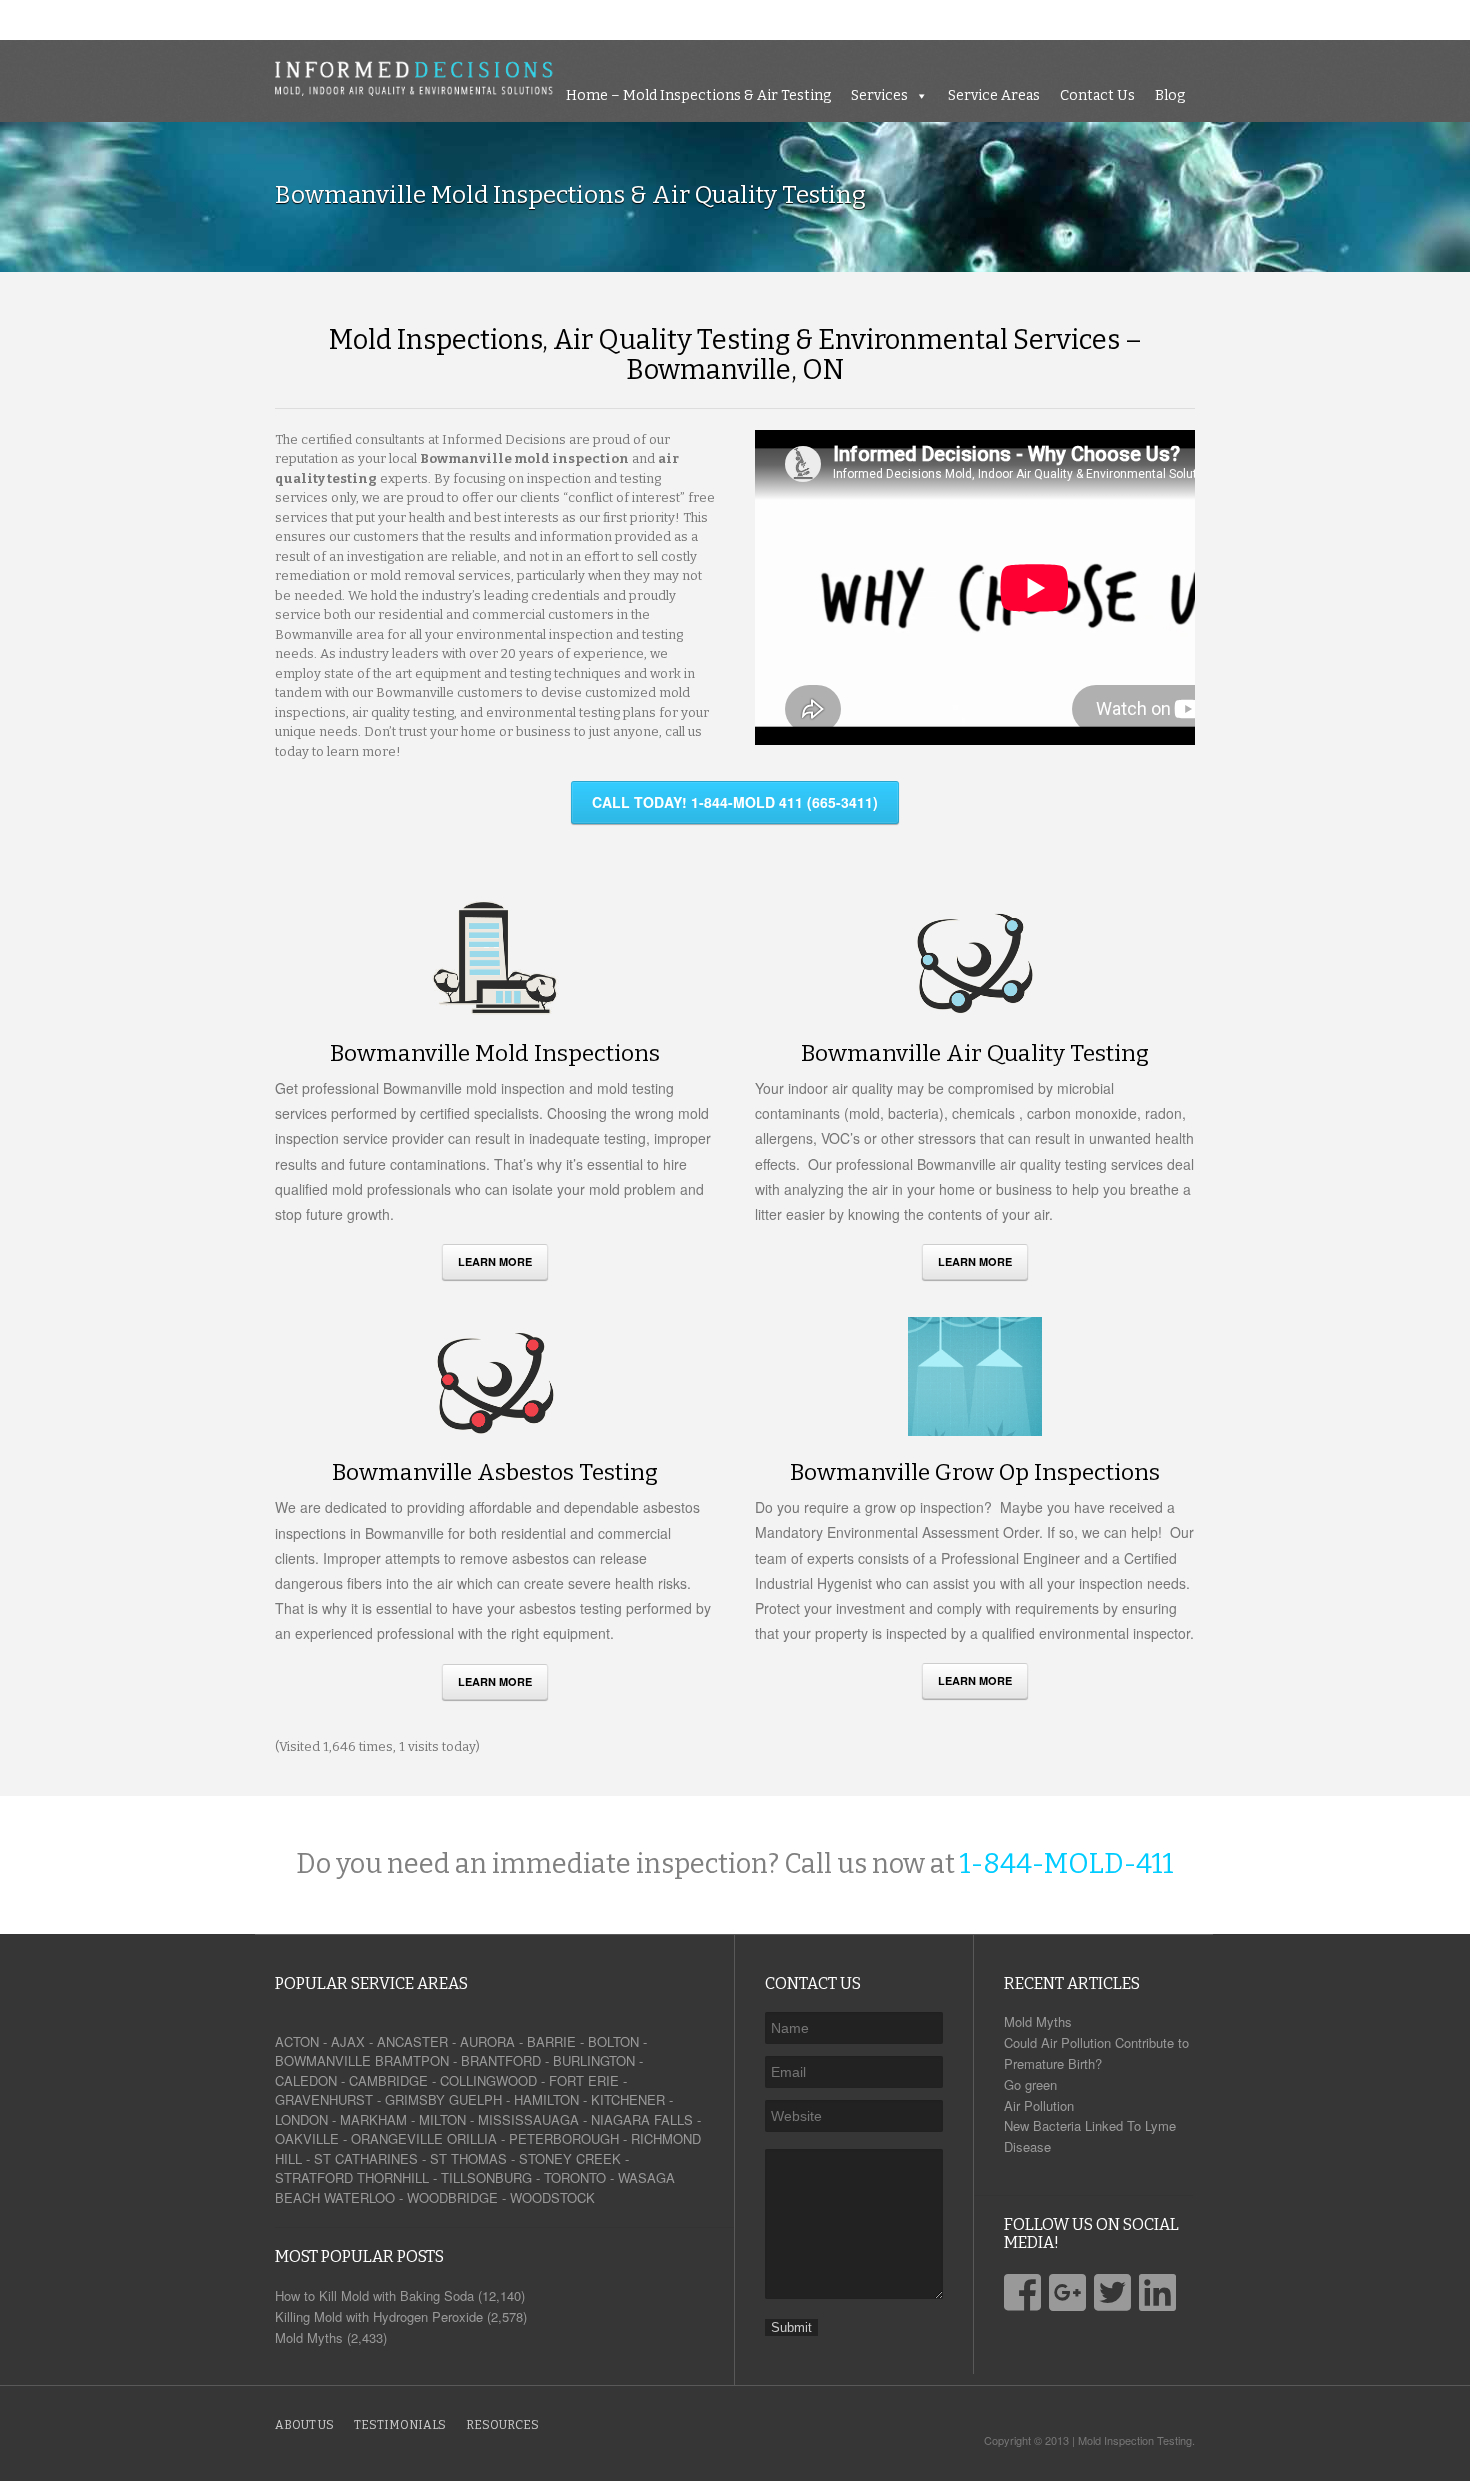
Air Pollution (1039, 2105)
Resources (502, 2425)
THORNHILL (393, 2177)
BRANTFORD (501, 2060)
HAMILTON (546, 2099)
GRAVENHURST (324, 2099)
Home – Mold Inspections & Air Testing (973, 19)
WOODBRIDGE (452, 2197)
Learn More (495, 1261)
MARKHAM (373, 2119)
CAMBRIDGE (388, 2080)
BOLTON (613, 2041)
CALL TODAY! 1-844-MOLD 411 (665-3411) (735, 802)
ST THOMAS (468, 2158)
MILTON (442, 2119)
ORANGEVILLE (397, 2138)
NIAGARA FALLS (642, 2119)
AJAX (348, 2041)
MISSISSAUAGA (528, 2119)
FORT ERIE (584, 2080)
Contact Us (1372, 19)
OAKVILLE (307, 2138)
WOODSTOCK (552, 2197)
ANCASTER (412, 2041)
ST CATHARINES (366, 2158)
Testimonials (400, 2425)
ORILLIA (472, 2138)
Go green (1030, 2084)
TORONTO (575, 2177)
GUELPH (475, 2099)
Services (1154, 19)
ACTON (297, 2041)
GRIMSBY (415, 2099)
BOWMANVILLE (323, 2060)
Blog (1445, 19)
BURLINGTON (594, 2060)
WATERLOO (359, 2197)
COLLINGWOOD (488, 2080)
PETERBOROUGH (564, 2138)
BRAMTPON (412, 2060)
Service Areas (1269, 19)
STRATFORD (314, 2177)
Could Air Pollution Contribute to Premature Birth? (1096, 2053)
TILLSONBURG (486, 2177)
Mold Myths (1038, 2021)
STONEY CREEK (570, 2158)
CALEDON (306, 2080)
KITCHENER (628, 2099)
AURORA (487, 2041)
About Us (304, 2425)
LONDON (301, 2119)
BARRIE (551, 2041)
